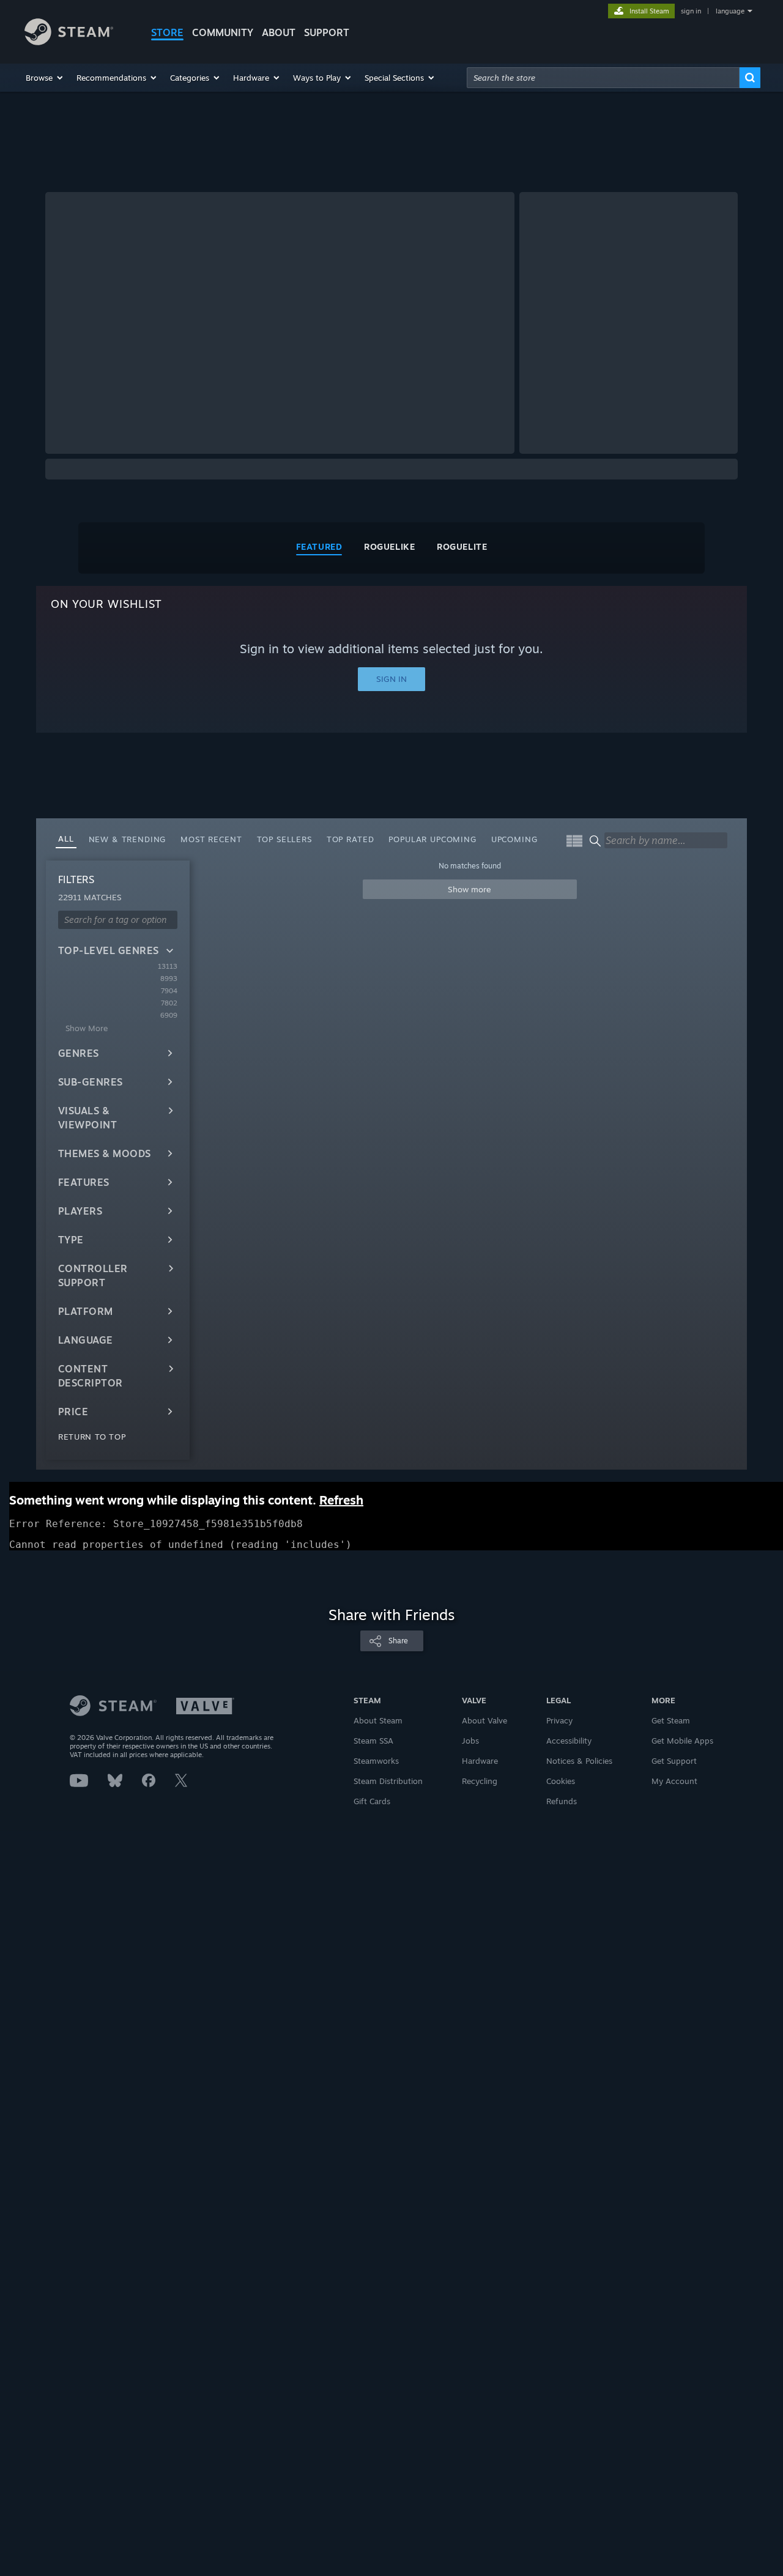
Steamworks (376, 1761)
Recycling (480, 1781)
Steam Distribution (388, 1781)
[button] (45, 78)
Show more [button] (469, 889)
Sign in (391, 679)
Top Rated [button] (351, 839)
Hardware (480, 1761)
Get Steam (671, 1720)
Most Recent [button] (211, 839)
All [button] (66, 838)
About (279, 32)
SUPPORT (327, 32)
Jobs (470, 1741)
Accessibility (569, 1741)
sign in (691, 11)
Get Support (674, 1761)
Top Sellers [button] (284, 839)
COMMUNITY (223, 32)
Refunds (562, 1801)
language (730, 11)
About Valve (484, 1720)
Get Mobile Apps (682, 1741)
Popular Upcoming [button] (432, 839)
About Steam (378, 1720)
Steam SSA (373, 1741)
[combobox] (603, 78)
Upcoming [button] (514, 839)
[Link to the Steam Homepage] (69, 42)
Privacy (559, 1720)
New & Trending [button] (128, 839)
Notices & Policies (579, 1761)
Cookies (561, 1781)
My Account (674, 1781)
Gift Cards (372, 1801)
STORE (167, 32)
